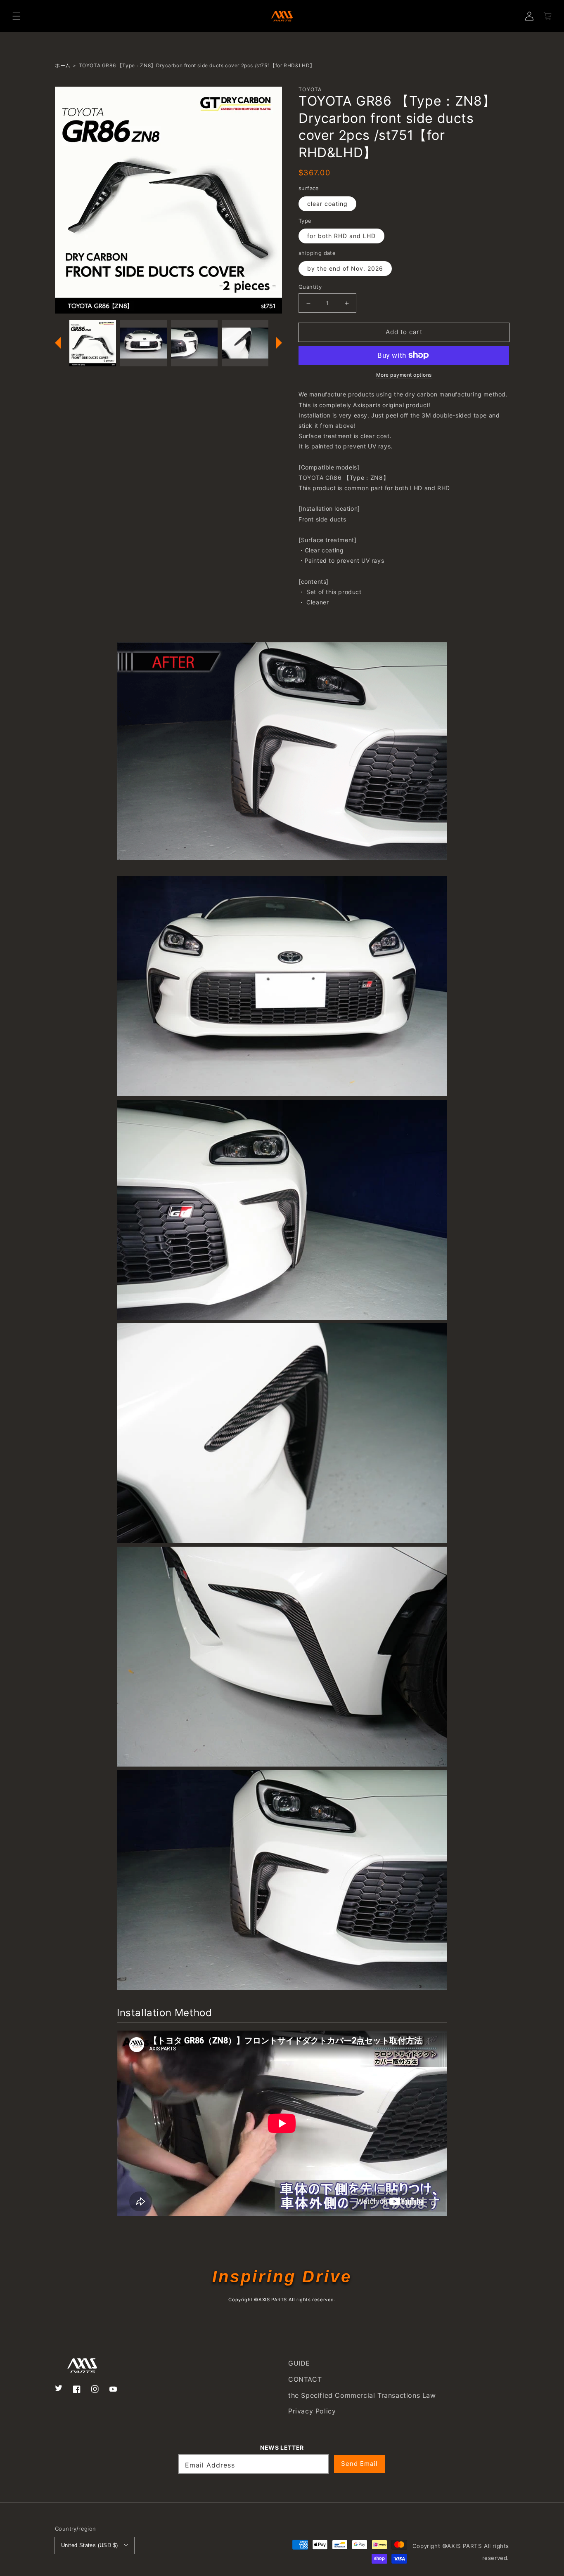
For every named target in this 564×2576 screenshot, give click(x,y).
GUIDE (299, 2363)
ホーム (63, 65)
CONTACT (305, 2379)
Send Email (359, 2464)
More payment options (404, 375)
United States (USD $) (89, 2545)
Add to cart (404, 332)
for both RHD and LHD (341, 236)
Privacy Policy (312, 2411)
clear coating (327, 204)
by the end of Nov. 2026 (345, 268)
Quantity (310, 287)
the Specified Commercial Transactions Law (362, 2395)
